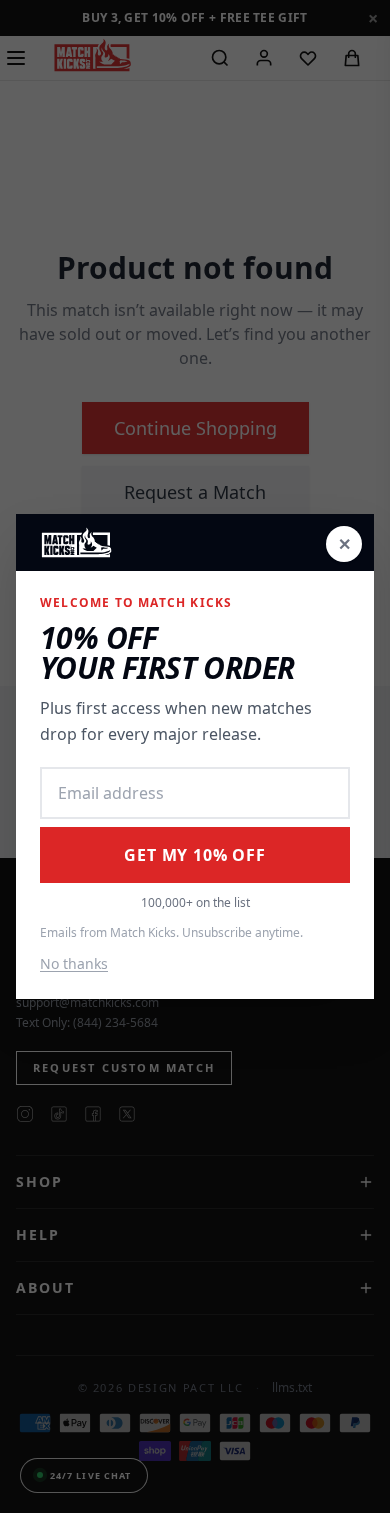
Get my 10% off (194, 855)
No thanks (74, 963)
